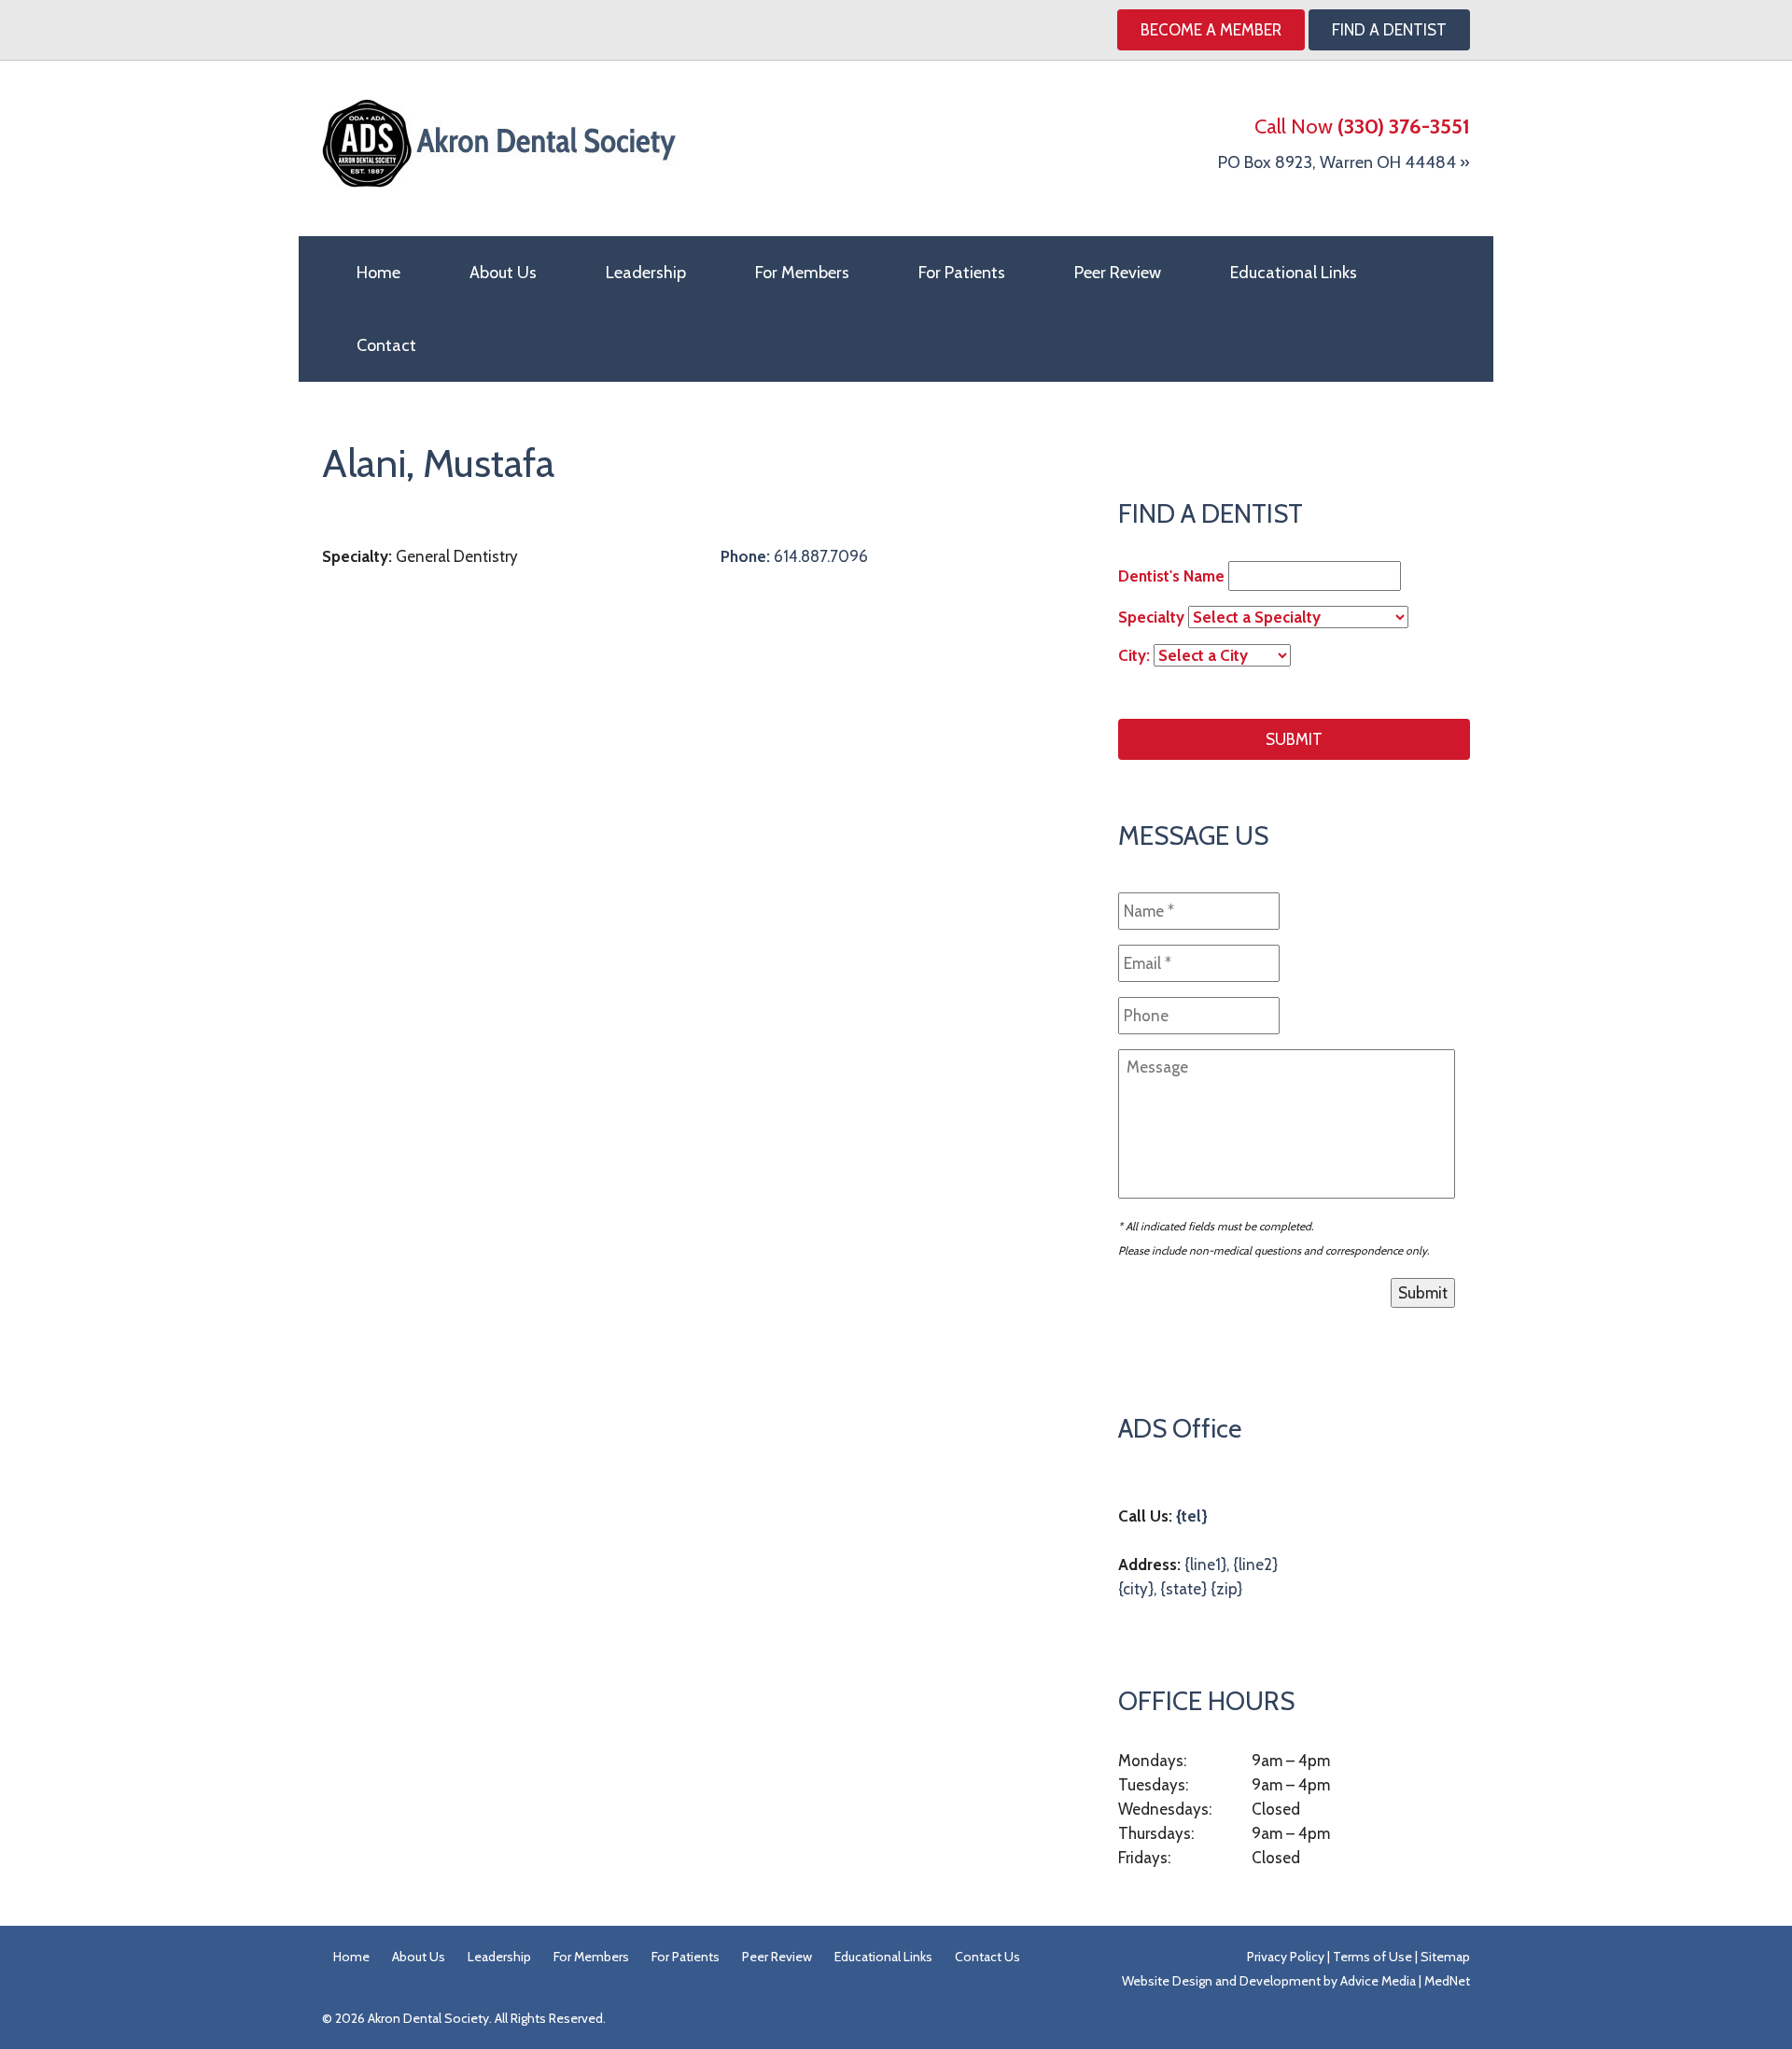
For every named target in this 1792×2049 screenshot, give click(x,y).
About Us (503, 273)
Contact (386, 345)
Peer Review (1118, 273)
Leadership (646, 273)
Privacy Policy (1286, 1957)
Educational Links (1294, 273)
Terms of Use (1372, 1957)
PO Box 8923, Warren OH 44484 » (1344, 162)
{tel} (1192, 1516)
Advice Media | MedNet (1405, 1981)
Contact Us (987, 1957)
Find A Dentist (1389, 30)
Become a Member (1211, 30)
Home (378, 273)
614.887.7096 (794, 556)
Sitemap (1445, 1957)
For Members (802, 273)
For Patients (962, 273)
